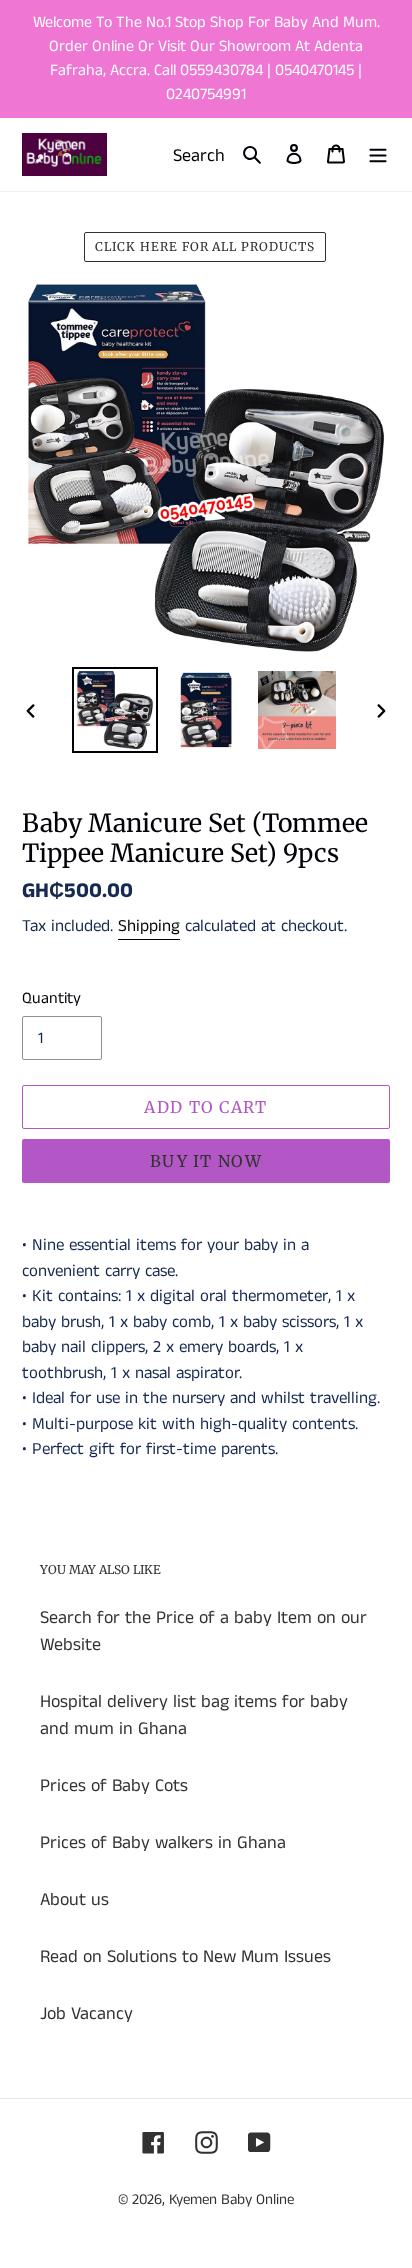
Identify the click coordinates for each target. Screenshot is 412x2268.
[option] (115, 710)
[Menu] (378, 154)
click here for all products (205, 246)
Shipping (149, 926)
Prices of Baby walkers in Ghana (163, 1843)
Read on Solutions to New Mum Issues (185, 1957)
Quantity (51, 998)
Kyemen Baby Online (231, 2199)
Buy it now (206, 1161)
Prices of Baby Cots (114, 1786)
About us (74, 1900)
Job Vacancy (86, 2014)
